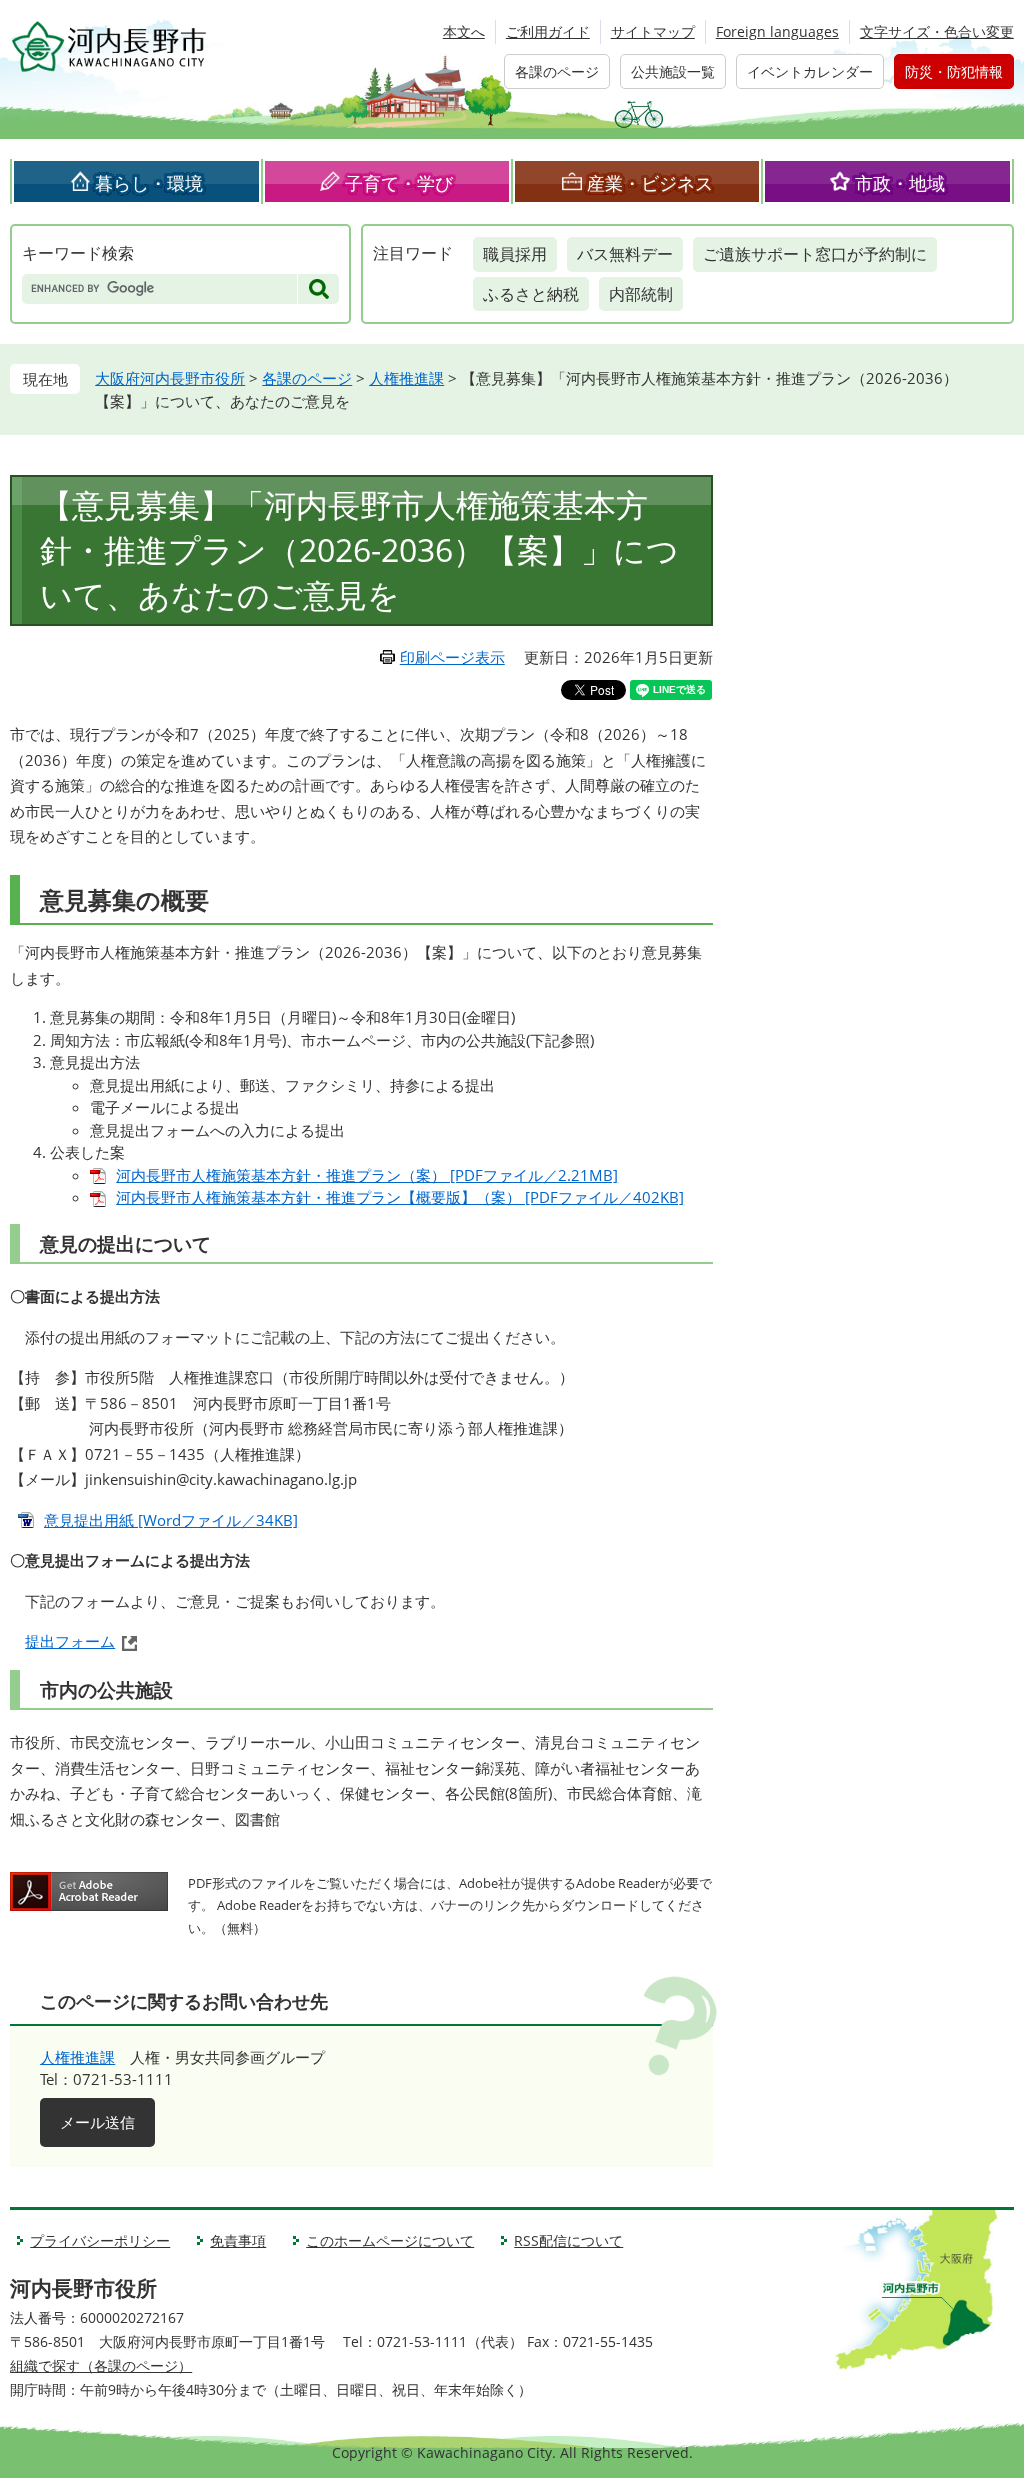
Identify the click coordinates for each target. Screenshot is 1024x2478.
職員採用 (515, 254)
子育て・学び (399, 183)
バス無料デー (625, 254)
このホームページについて (390, 2240)
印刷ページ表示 (452, 657)
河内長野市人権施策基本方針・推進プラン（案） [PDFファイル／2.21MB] (367, 1175)
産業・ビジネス (650, 183)
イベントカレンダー (810, 71)
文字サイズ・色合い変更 (937, 31)
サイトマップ (653, 31)
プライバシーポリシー (100, 2240)
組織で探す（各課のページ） (101, 2365)
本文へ (464, 31)
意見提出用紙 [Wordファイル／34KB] (171, 1520)
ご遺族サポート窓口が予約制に (815, 254)
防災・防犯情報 (954, 71)
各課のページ (557, 71)
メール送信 (97, 2122)
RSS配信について (568, 2240)
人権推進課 (406, 378)
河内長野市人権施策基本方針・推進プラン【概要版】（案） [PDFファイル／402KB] (400, 1197)
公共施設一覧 (673, 71)
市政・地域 (900, 183)
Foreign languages (777, 31)
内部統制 (641, 294)
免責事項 (238, 2240)
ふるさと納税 (531, 294)
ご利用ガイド (548, 31)
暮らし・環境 (149, 183)
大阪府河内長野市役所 (170, 378)
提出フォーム (70, 1641)
